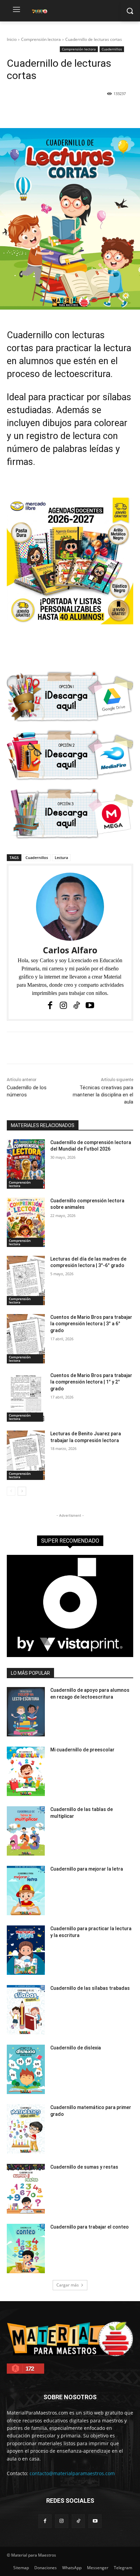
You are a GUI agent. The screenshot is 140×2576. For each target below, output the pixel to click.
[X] (51, 111)
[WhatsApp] (82, 111)
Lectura (61, 857)
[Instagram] (63, 1005)
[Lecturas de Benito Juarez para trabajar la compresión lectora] (26, 1455)
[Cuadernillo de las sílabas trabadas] (26, 2010)
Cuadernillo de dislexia (76, 2048)
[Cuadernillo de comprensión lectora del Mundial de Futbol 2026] (26, 1164)
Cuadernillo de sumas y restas (84, 2167)
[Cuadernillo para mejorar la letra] (26, 1891)
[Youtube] (90, 1005)
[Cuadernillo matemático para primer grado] (26, 2129)
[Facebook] (35, 111)
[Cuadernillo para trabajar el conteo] (26, 2249)
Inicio (12, 39)
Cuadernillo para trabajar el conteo (90, 2227)
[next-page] (22, 1491)
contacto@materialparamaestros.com (72, 2473)
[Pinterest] (66, 111)
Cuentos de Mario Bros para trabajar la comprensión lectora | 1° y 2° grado (91, 1382)
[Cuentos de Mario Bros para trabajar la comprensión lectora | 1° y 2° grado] (26, 1397)
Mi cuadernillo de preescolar (82, 1750)
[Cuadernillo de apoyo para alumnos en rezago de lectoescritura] (26, 1712)
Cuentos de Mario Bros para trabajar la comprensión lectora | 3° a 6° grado (91, 1324)
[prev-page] (11, 1491)
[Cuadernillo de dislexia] (26, 2069)
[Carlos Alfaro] (70, 907)
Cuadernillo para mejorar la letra (87, 1869)
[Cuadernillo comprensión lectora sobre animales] (26, 1222)
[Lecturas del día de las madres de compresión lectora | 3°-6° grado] (26, 1281)
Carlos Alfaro (70, 950)
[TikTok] (77, 1005)
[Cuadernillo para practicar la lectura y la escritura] (26, 1950)
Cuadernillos (112, 49)
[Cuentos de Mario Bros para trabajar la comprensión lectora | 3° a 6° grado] (26, 1339)
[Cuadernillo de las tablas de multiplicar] (26, 1831)
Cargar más (68, 2285)
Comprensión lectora (41, 39)
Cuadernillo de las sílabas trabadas (90, 1988)
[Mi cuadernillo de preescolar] (26, 1771)
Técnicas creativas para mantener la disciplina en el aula (103, 1095)
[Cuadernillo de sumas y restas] (26, 2189)
